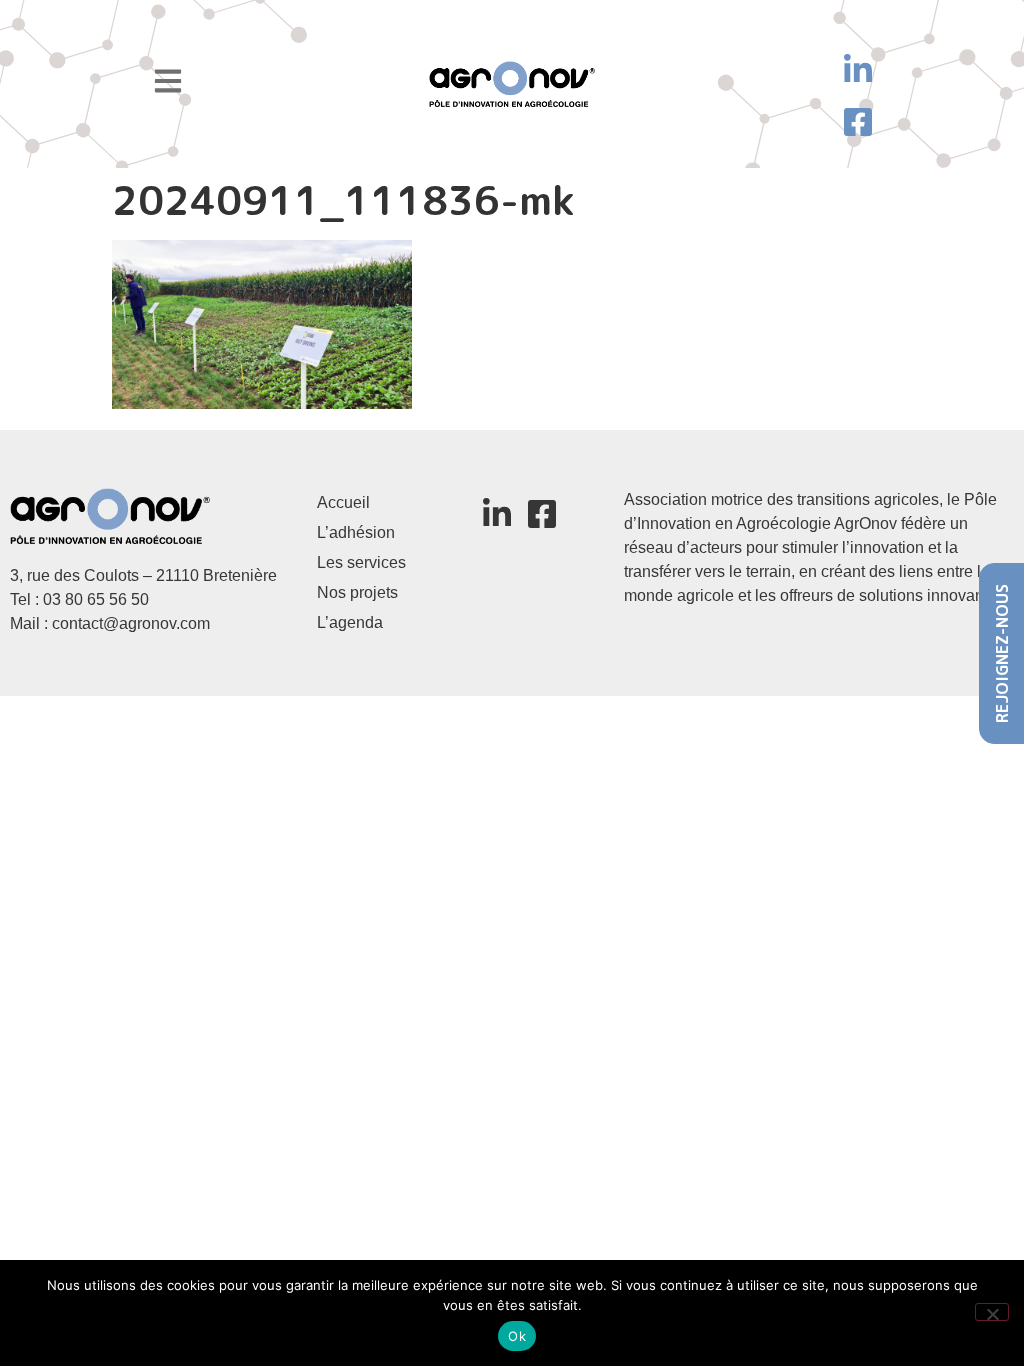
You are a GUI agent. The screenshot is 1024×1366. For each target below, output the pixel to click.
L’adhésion (356, 532)
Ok (517, 1336)
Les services (361, 562)
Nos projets (357, 592)
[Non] (992, 1312)
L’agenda (350, 622)
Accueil (343, 502)
